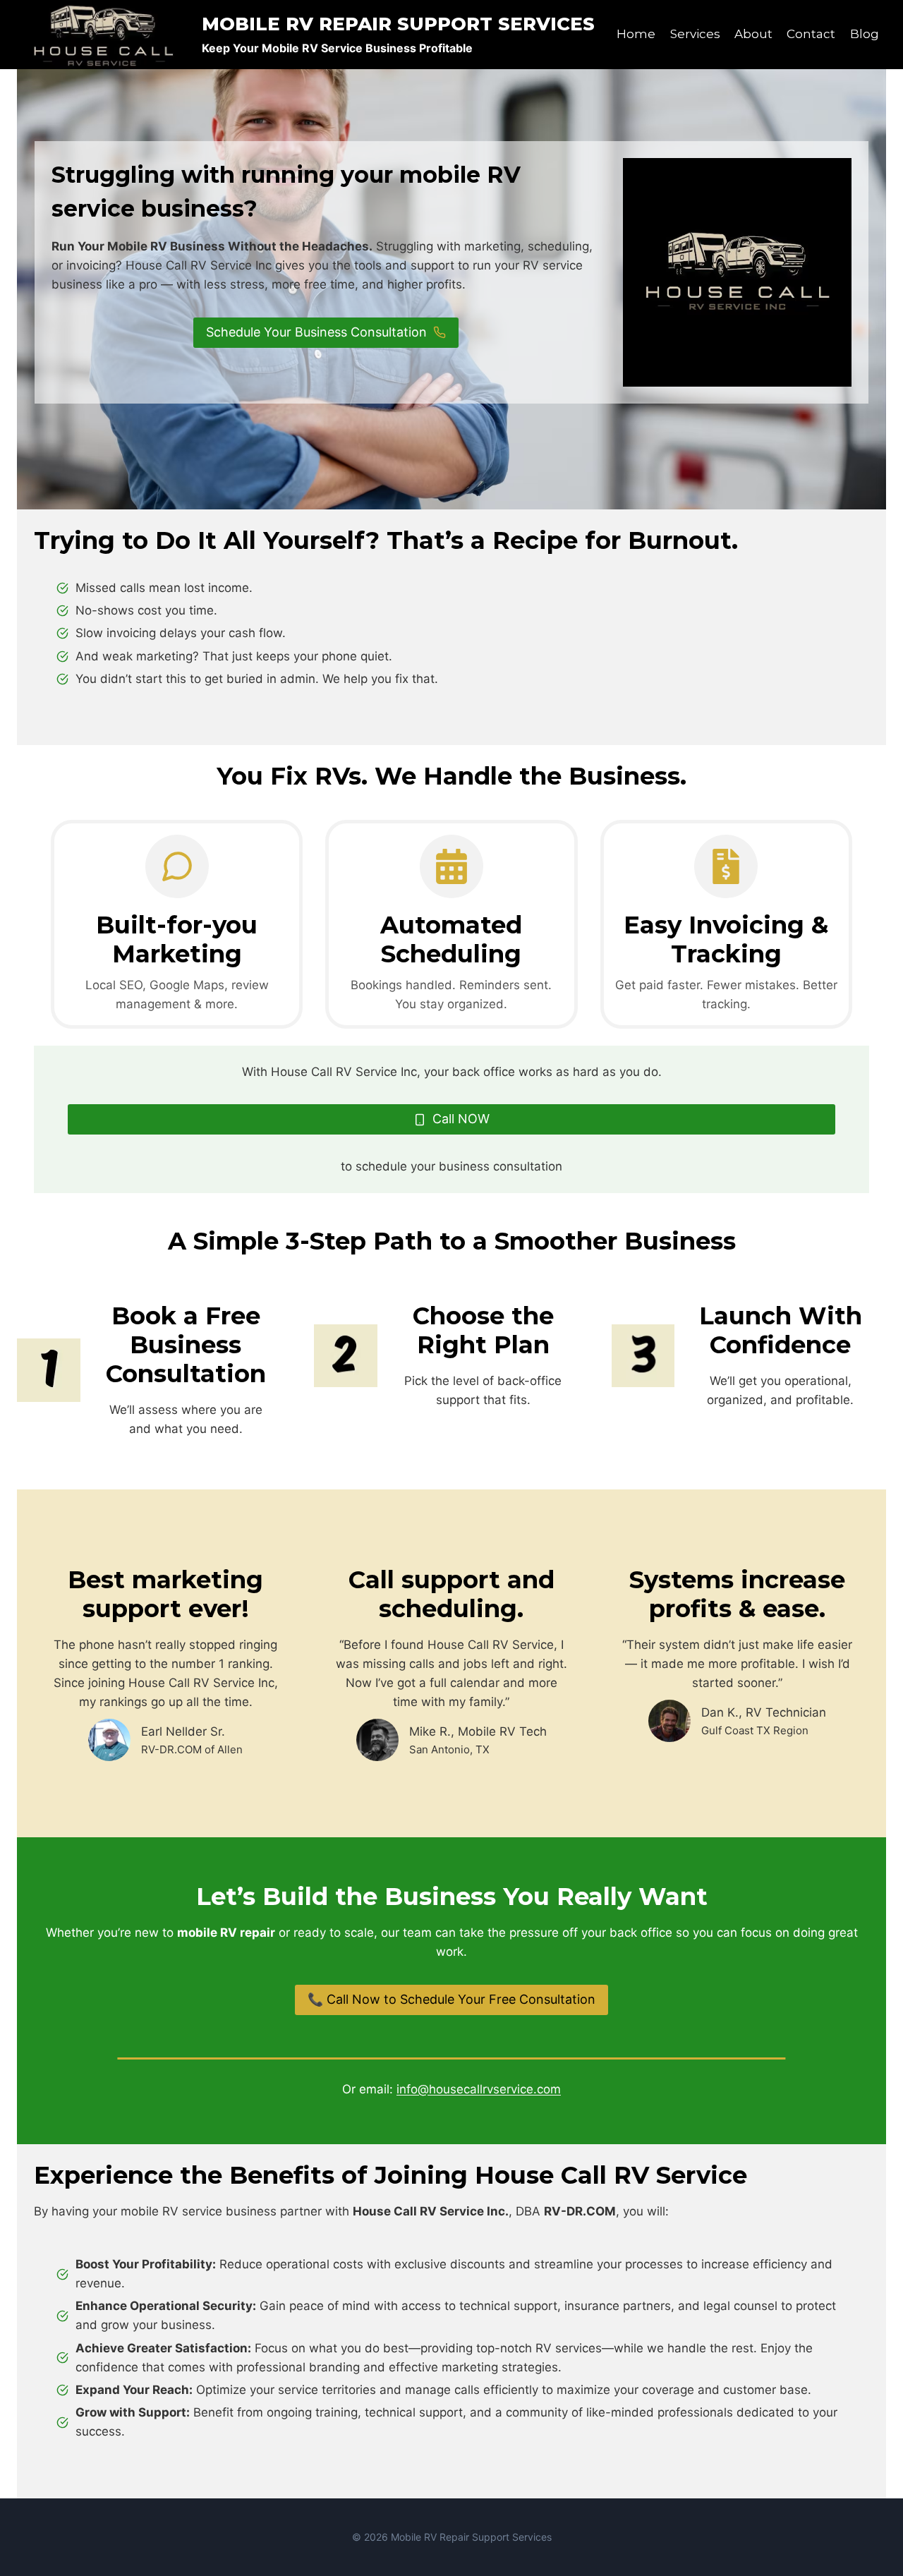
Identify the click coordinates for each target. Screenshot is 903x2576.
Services (695, 34)
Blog (865, 34)
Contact (811, 34)
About (753, 34)
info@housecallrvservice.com (479, 2089)
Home (636, 34)
